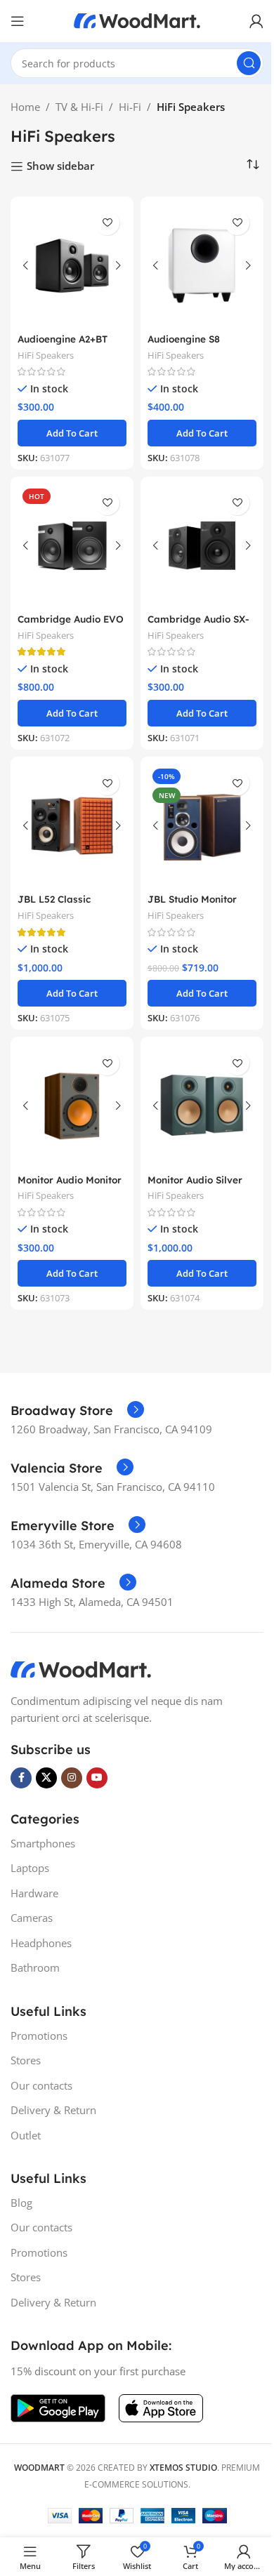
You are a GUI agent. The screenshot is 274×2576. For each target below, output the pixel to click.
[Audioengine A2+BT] (72, 266)
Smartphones (43, 1843)
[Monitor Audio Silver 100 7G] (202, 1106)
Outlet (26, 2135)
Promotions (39, 2036)
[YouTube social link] (97, 1778)
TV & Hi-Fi (79, 107)
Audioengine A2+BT (63, 339)
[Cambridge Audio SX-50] (202, 546)
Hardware (34, 1893)
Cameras (32, 1918)
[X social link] (46, 1778)
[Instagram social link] (72, 1778)
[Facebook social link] (21, 1778)
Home (25, 107)
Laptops (30, 1868)
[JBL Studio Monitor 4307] (202, 826)
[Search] (249, 63)
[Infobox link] (77, 1411)
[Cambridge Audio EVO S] (72, 546)
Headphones (41, 1943)
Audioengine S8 (184, 339)
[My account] (256, 21)
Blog (21, 2203)
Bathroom (35, 1967)
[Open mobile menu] (18, 21)
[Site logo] (137, 20)
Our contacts (41, 2085)
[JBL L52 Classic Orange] (72, 826)
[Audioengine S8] (202, 266)
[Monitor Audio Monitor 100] (72, 1106)
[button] (72, 433)
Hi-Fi (130, 107)
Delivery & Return (53, 2110)
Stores (26, 2060)
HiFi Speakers (46, 355)
